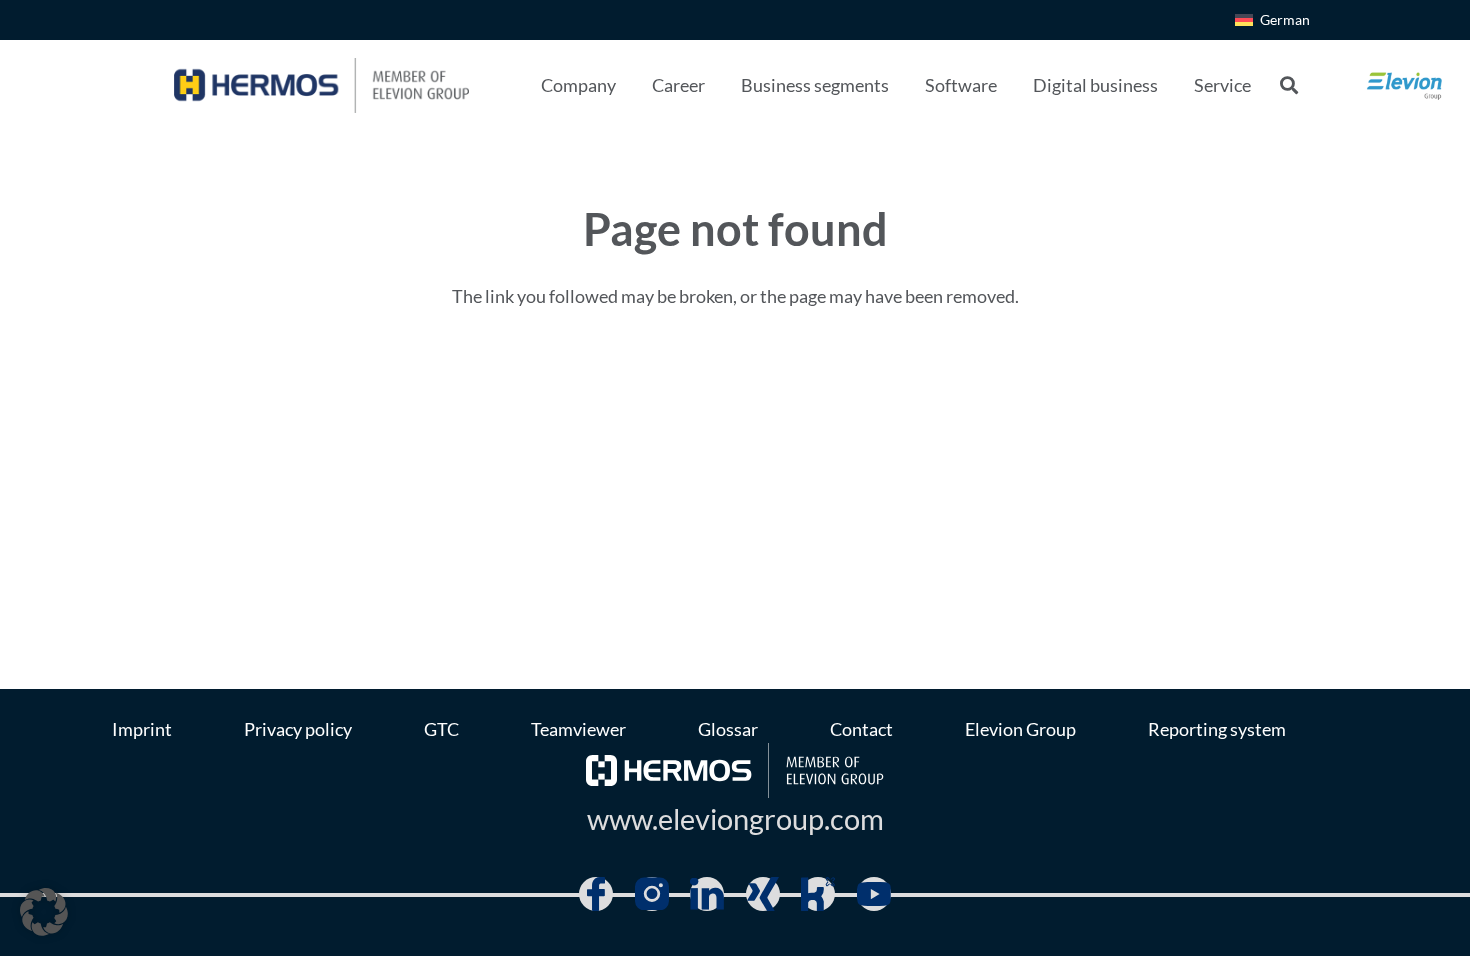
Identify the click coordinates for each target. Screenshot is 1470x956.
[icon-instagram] (652, 894)
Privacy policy (298, 729)
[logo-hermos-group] (321, 85)
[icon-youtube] (874, 894)
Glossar (728, 729)
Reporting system (1217, 729)
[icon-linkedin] (707, 894)
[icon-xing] (763, 894)
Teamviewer (578, 729)
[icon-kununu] (818, 894)
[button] (632, 85)
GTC (441, 729)
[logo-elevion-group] (1405, 85)
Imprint (142, 729)
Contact (861, 729)
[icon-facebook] (596, 894)
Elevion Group (1020, 729)
